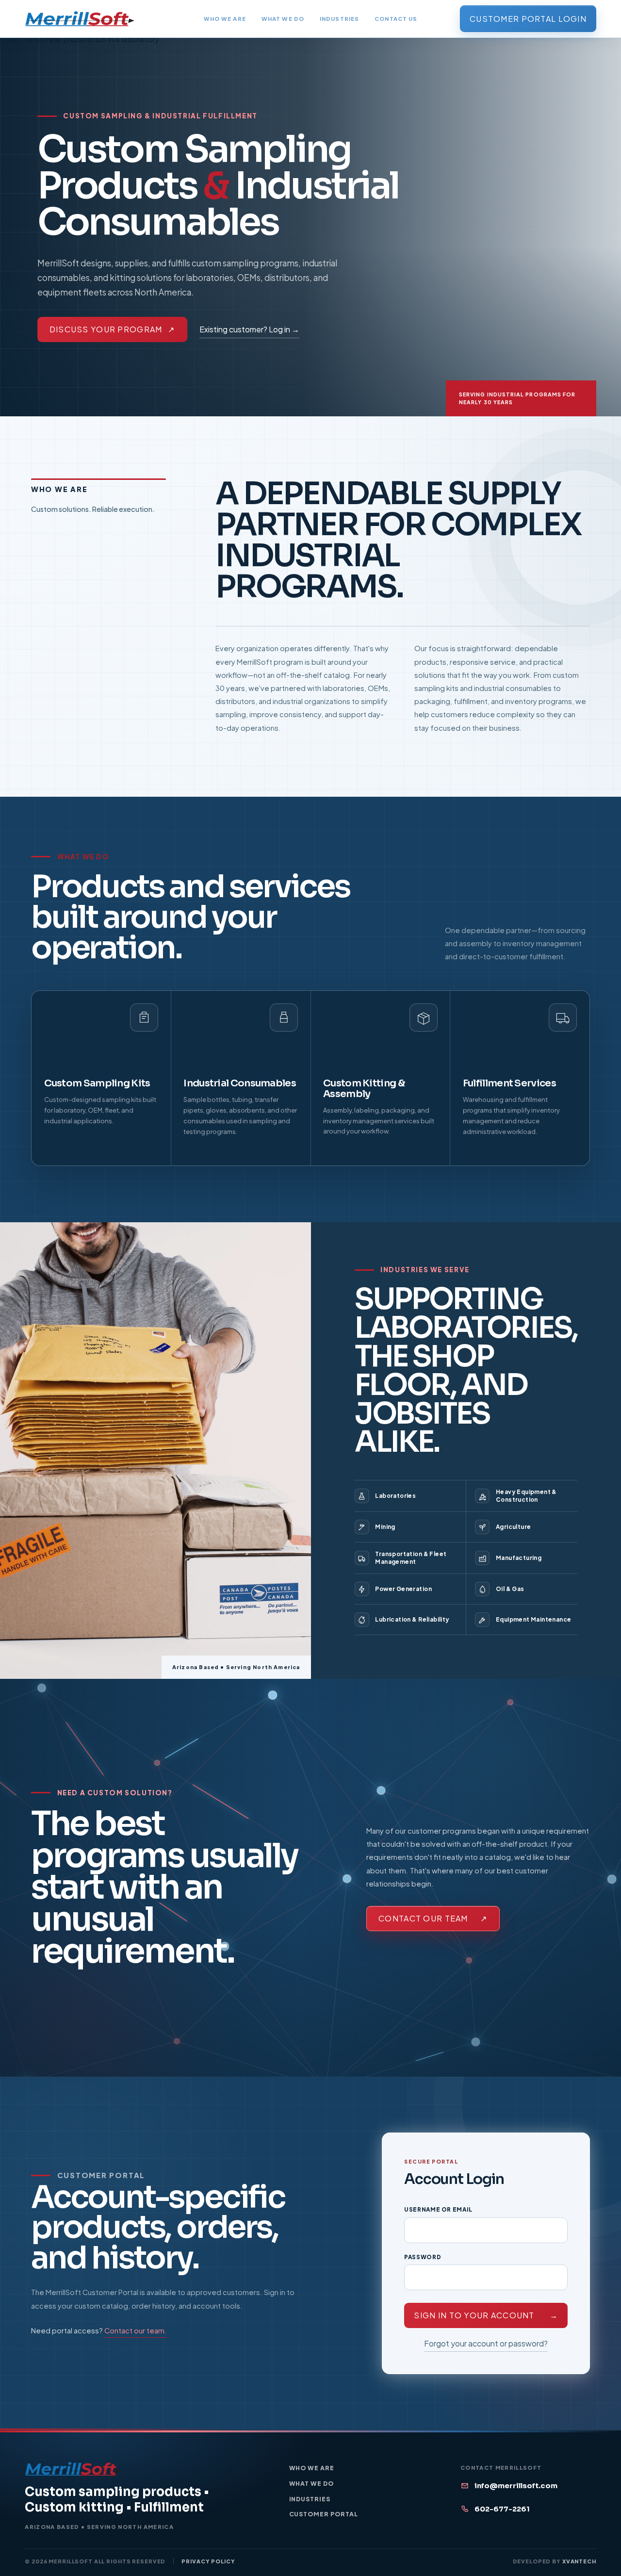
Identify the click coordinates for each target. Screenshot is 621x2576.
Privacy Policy (208, 2561)
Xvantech (579, 2561)
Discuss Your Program (112, 330)
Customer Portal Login (528, 19)
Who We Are (225, 18)
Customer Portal (324, 2514)
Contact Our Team (433, 1918)
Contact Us (396, 18)
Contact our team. (136, 2330)
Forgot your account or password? (486, 2343)
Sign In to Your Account (486, 2315)
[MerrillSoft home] (80, 19)
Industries (339, 18)
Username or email (438, 2209)
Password (423, 2257)
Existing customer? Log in (249, 329)
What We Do (283, 18)
